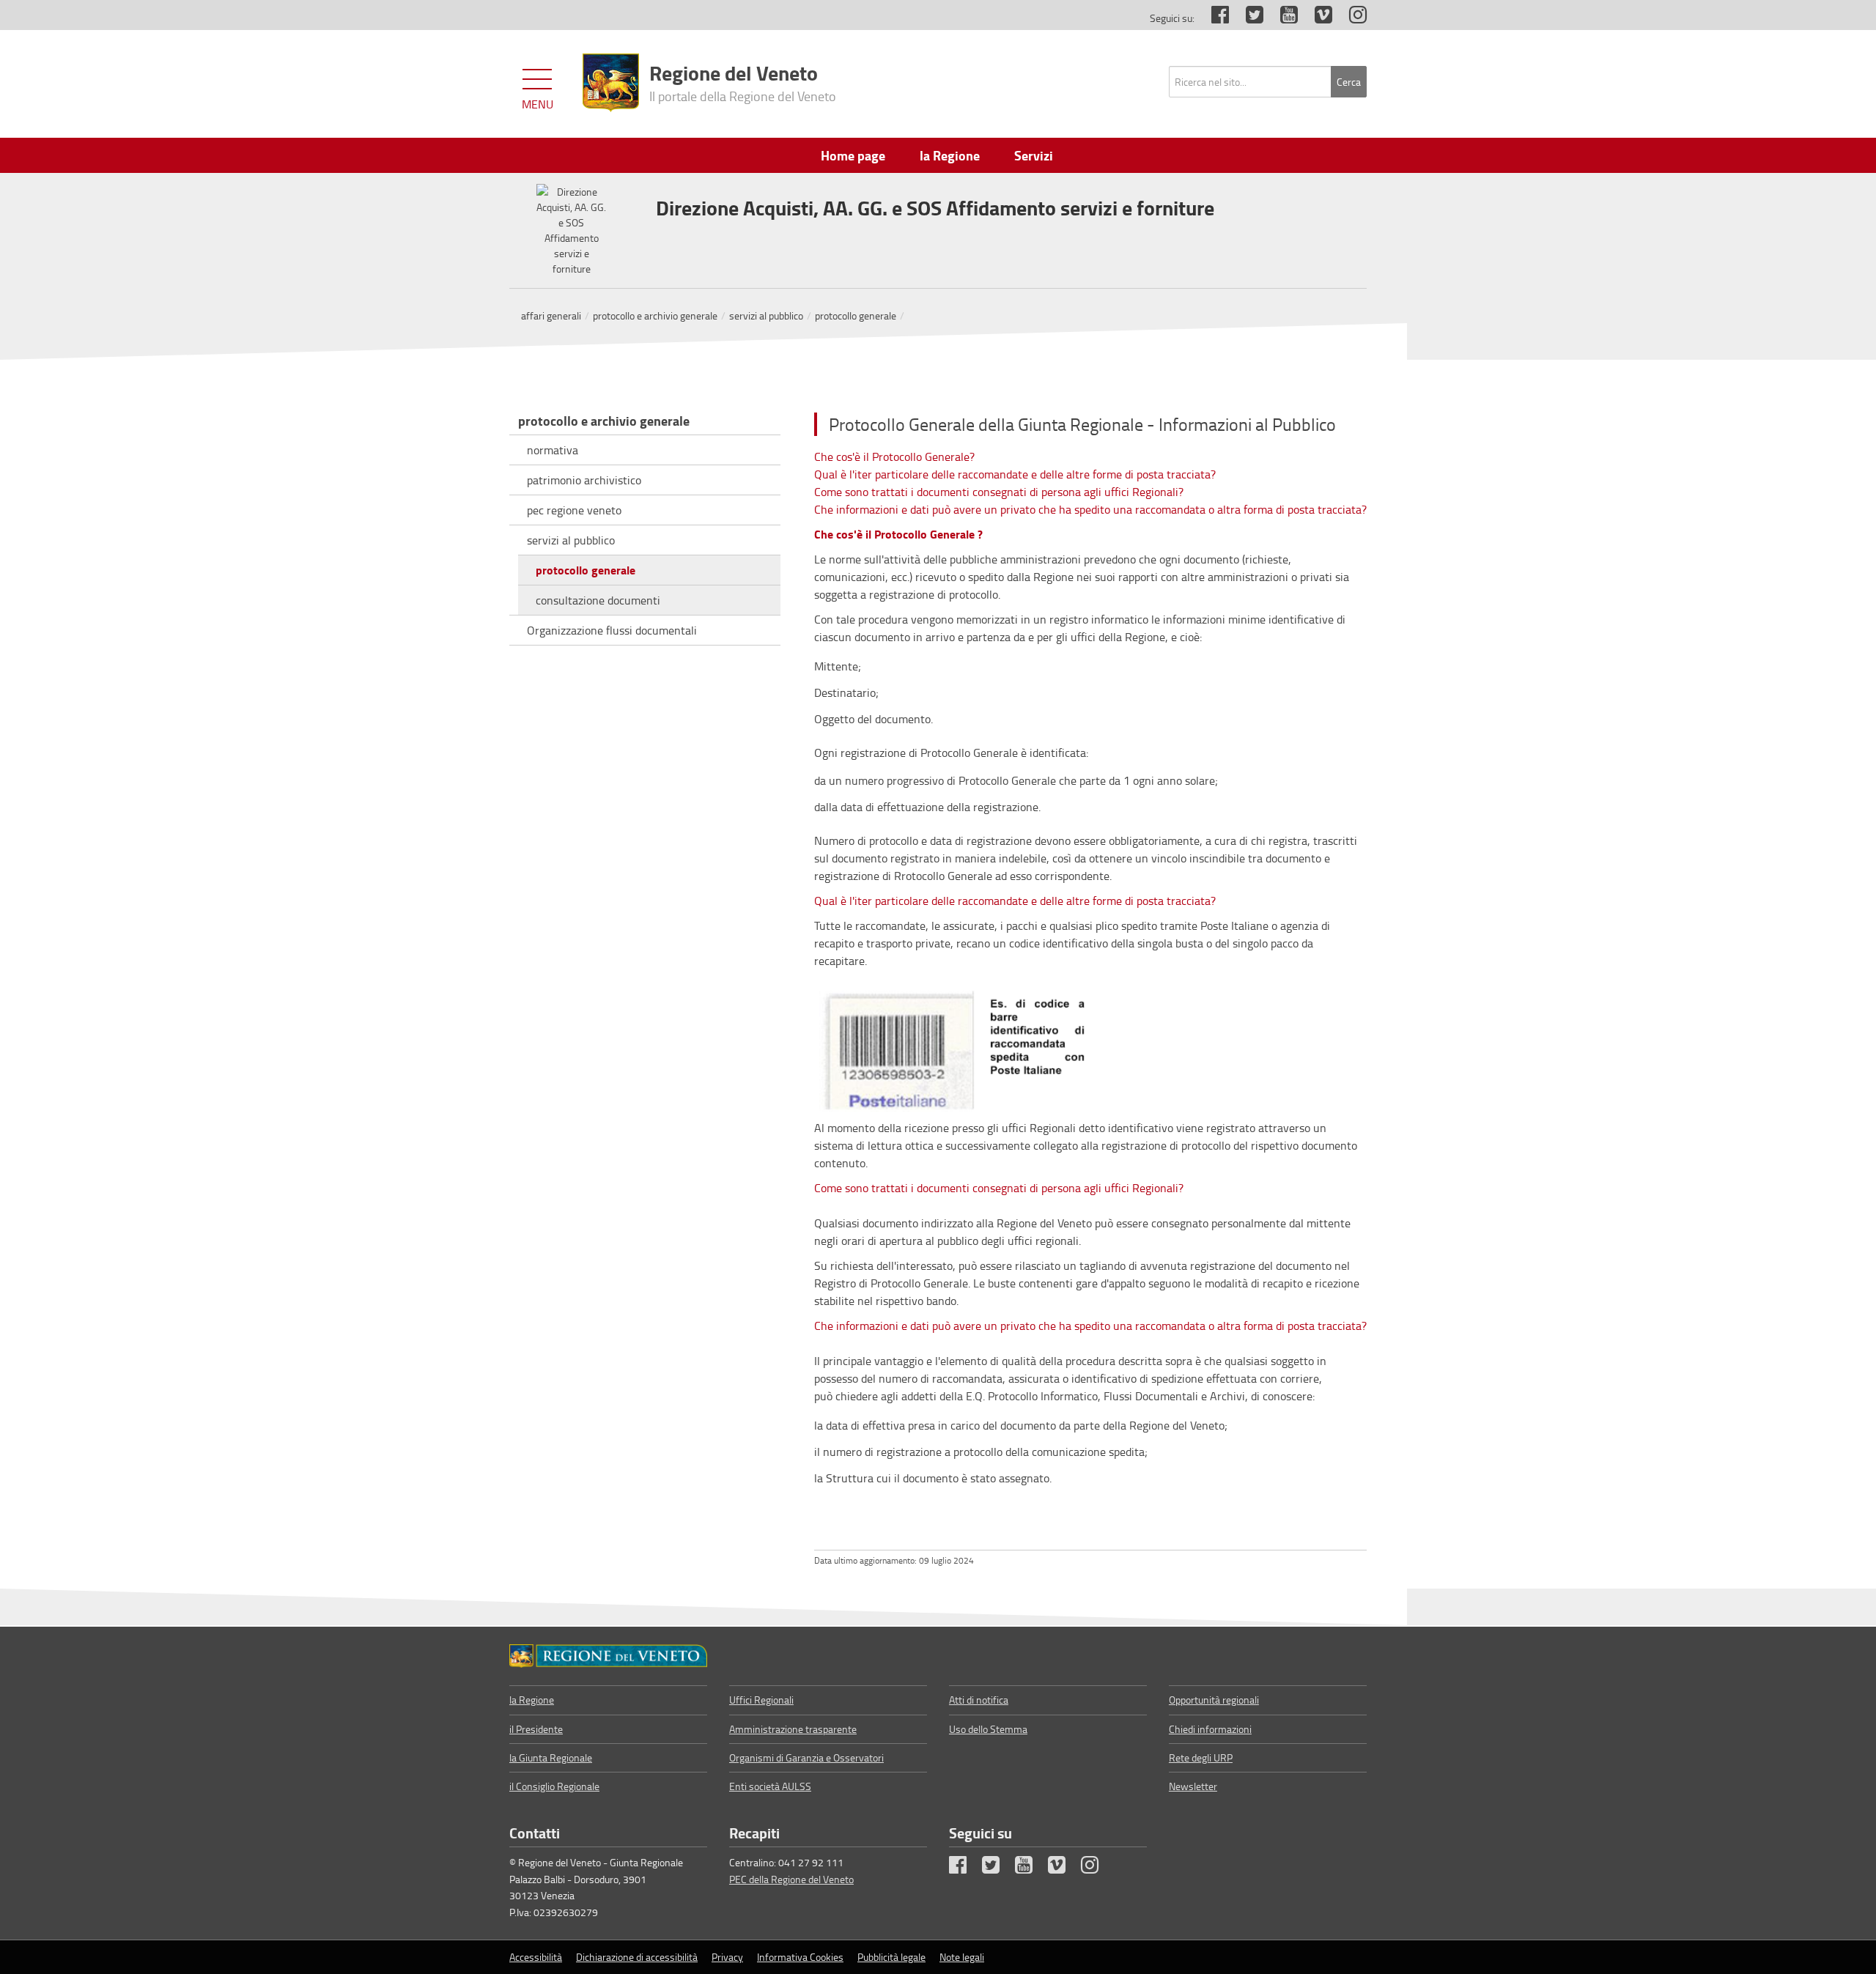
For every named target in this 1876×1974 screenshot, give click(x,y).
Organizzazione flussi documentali (612, 630)
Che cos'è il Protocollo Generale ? (898, 534)
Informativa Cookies (800, 1957)
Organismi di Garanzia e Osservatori (806, 1757)
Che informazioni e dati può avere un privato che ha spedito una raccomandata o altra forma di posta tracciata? (1090, 509)
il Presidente (536, 1729)
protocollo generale (856, 315)
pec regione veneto (574, 510)
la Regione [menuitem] (950, 155)
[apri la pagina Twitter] (1247, 18)
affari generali (551, 315)
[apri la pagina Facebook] (1213, 18)
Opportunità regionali (1214, 1700)
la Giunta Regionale (551, 1757)
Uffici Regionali (761, 1700)
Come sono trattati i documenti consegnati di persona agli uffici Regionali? (999, 492)
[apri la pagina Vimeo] (1316, 18)
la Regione (532, 1700)
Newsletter (1193, 1786)
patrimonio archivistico (584, 480)
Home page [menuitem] (853, 155)
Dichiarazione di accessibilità (637, 1957)
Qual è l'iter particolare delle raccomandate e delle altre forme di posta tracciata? (1015, 474)
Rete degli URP (1201, 1757)
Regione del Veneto (743, 81)
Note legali (962, 1957)
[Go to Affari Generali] (608, 1656)
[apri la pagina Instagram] (1351, 18)
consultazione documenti (598, 600)
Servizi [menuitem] (1034, 155)
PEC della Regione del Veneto (791, 1879)
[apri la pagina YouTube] (1282, 18)
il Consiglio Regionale (554, 1786)
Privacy (727, 1957)
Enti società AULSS (770, 1786)
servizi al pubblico (766, 315)
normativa (553, 450)
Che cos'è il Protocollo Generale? (894, 456)
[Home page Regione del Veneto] (611, 83)
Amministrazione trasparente (793, 1729)
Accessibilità (536, 1957)
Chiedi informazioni (1210, 1729)
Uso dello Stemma (988, 1729)
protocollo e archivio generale (655, 315)
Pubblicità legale (891, 1957)
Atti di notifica (979, 1700)
